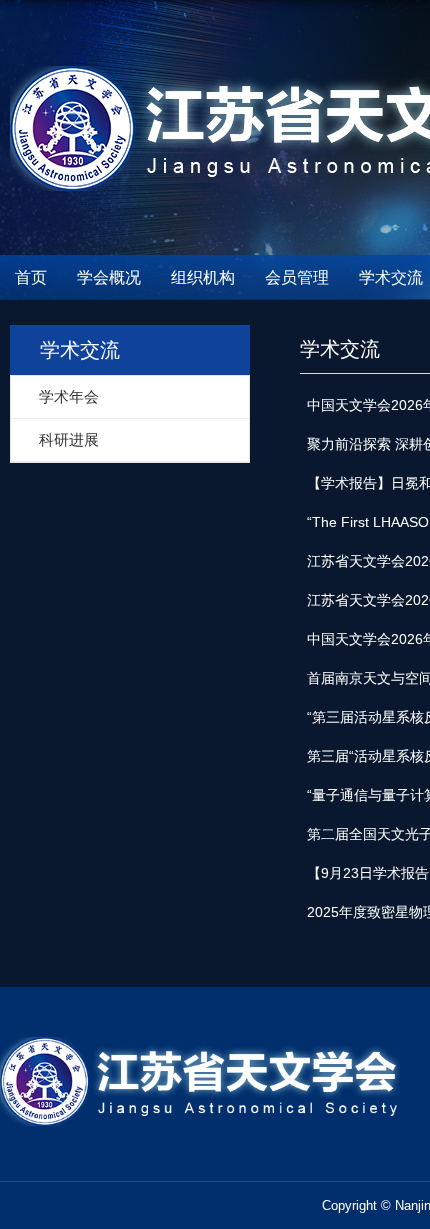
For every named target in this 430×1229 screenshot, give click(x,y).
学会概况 (109, 277)
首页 (31, 277)
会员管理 (297, 277)
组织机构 (203, 277)
